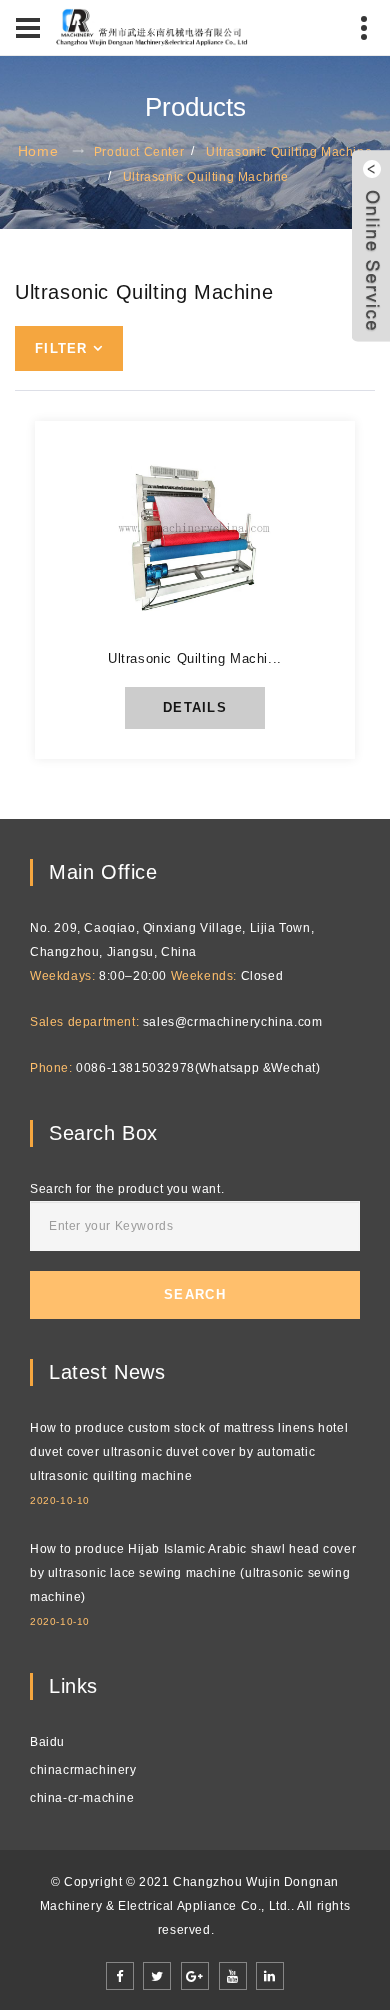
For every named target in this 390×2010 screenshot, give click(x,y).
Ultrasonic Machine (120, 426)
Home (38, 151)
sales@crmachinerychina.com (233, 1022)
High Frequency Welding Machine (178, 599)
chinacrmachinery (83, 1770)
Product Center (139, 152)
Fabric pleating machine (140, 657)
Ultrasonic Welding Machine (158, 455)
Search (195, 1294)
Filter (61, 348)
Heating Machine (106, 541)
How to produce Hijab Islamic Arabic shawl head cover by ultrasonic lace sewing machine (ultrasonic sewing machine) (193, 1573)
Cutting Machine (106, 570)
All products (93, 397)
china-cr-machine (82, 1798)
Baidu (47, 1742)
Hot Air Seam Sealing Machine (163, 513)
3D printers (86, 628)
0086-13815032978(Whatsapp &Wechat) (198, 1068)
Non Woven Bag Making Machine (170, 484)
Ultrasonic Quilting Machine (289, 152)
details (195, 707)
